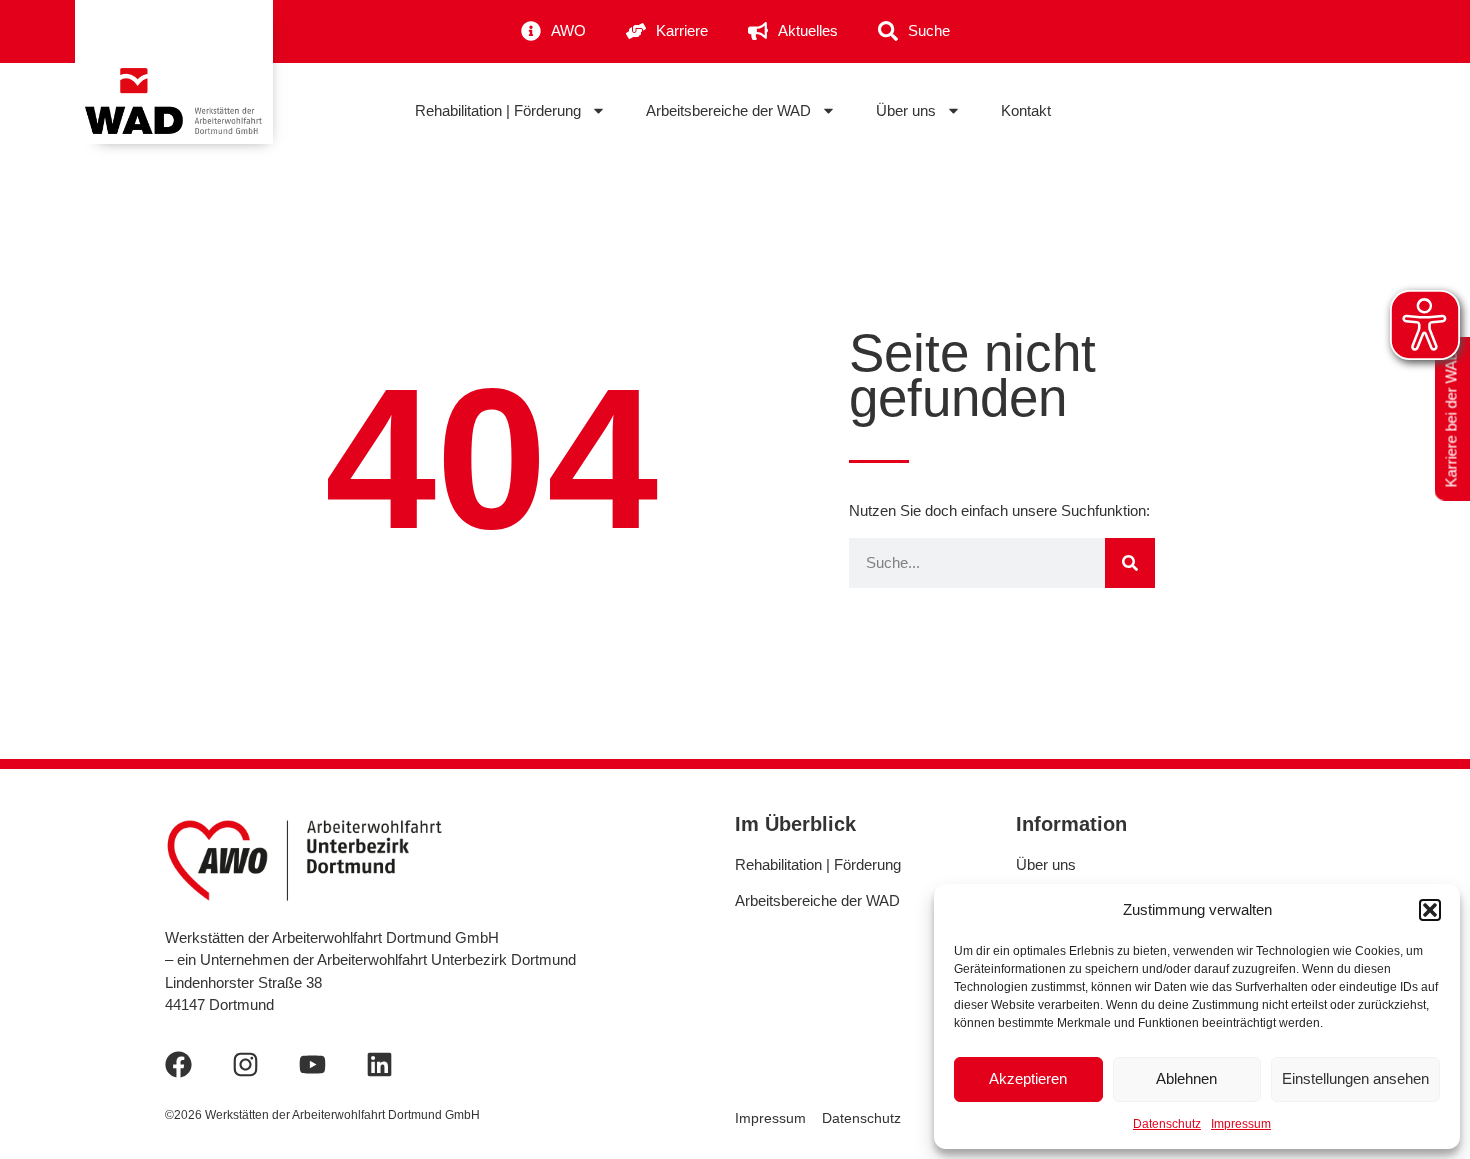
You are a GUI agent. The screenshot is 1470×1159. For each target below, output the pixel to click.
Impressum (1241, 1124)
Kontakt (1026, 110)
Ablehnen (1186, 1078)
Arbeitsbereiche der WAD (728, 110)
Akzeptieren (1028, 1078)
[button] (1430, 910)
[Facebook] (178, 1064)
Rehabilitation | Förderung (498, 110)
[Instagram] (245, 1064)
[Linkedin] (379, 1064)
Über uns (906, 110)
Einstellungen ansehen (1355, 1078)
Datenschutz (1167, 1124)
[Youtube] (312, 1064)
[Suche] (1130, 563)
